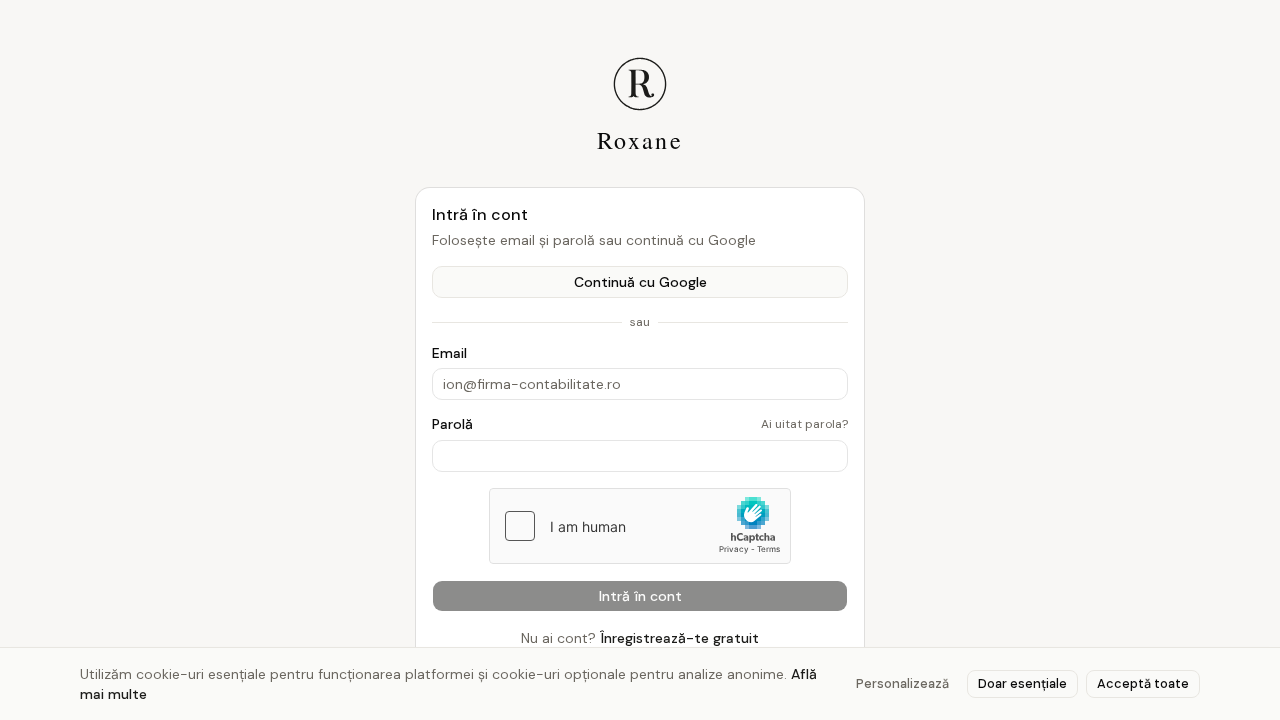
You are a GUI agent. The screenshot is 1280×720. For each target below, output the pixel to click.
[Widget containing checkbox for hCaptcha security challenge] (640, 526)
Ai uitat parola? (804, 424)
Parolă (452, 424)
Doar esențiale (1022, 683)
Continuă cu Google (640, 282)
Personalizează (902, 683)
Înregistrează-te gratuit (679, 638)
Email (449, 353)
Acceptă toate (1143, 683)
